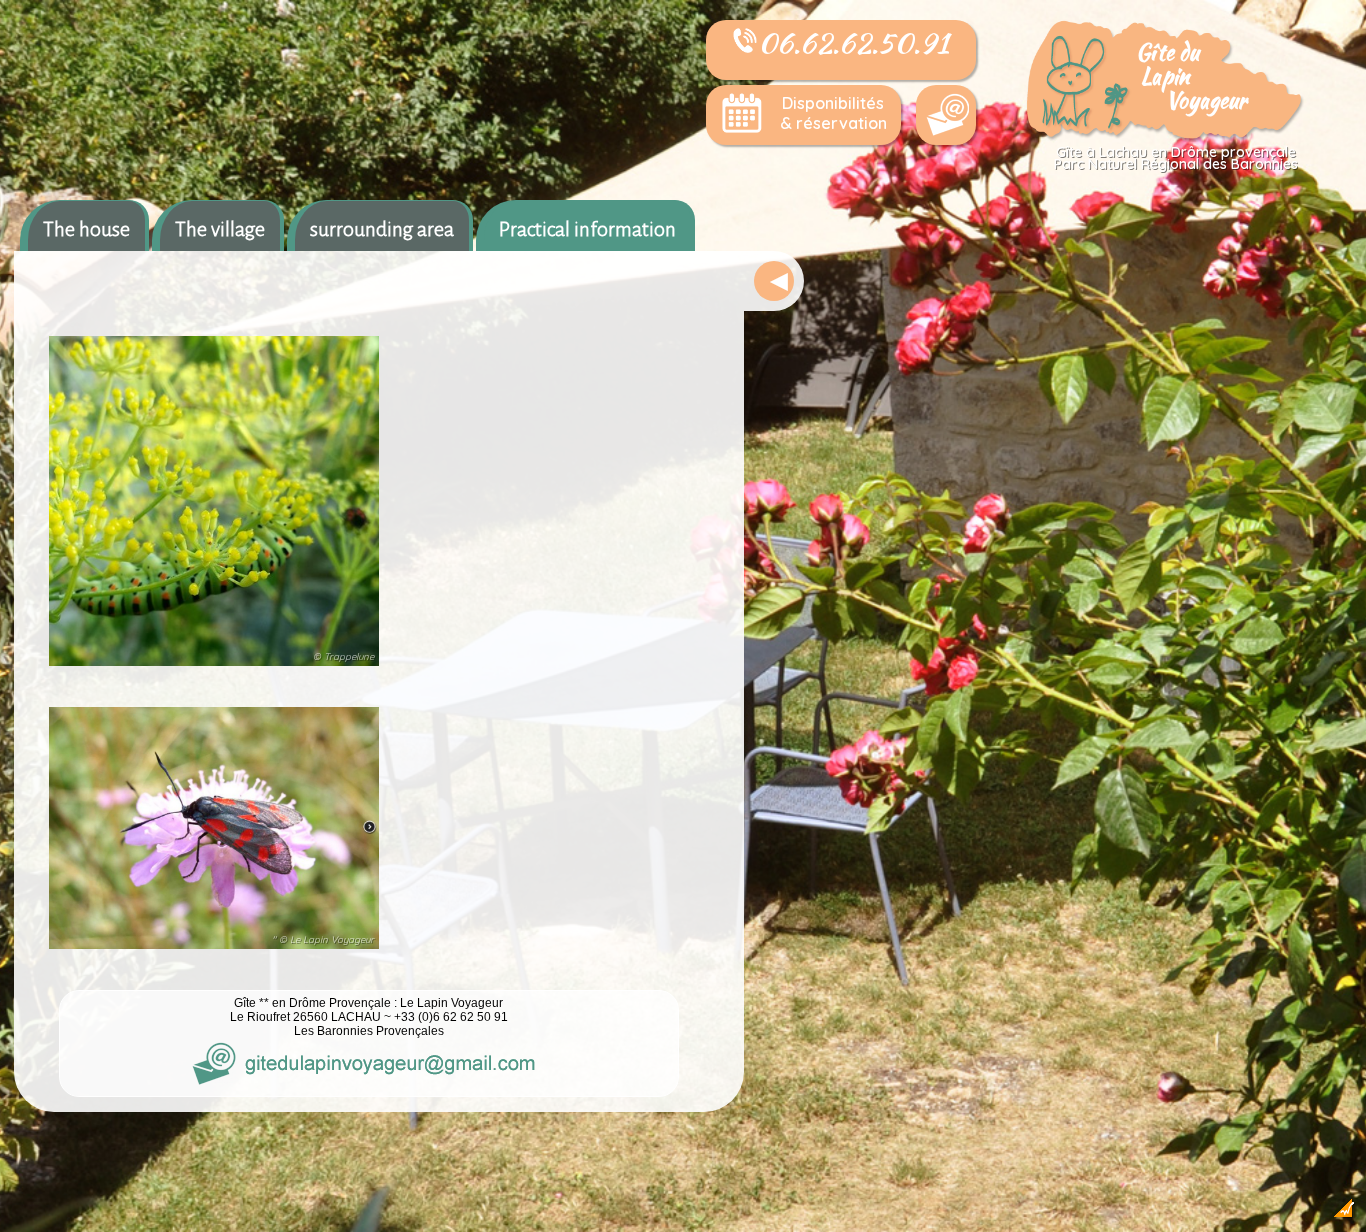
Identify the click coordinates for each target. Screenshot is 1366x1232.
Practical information (587, 229)
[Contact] (946, 115)
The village (220, 229)
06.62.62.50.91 (853, 43)
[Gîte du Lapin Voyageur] (1166, 136)
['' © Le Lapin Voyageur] (214, 951)
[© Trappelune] (214, 668)
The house (86, 229)
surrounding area (382, 229)
